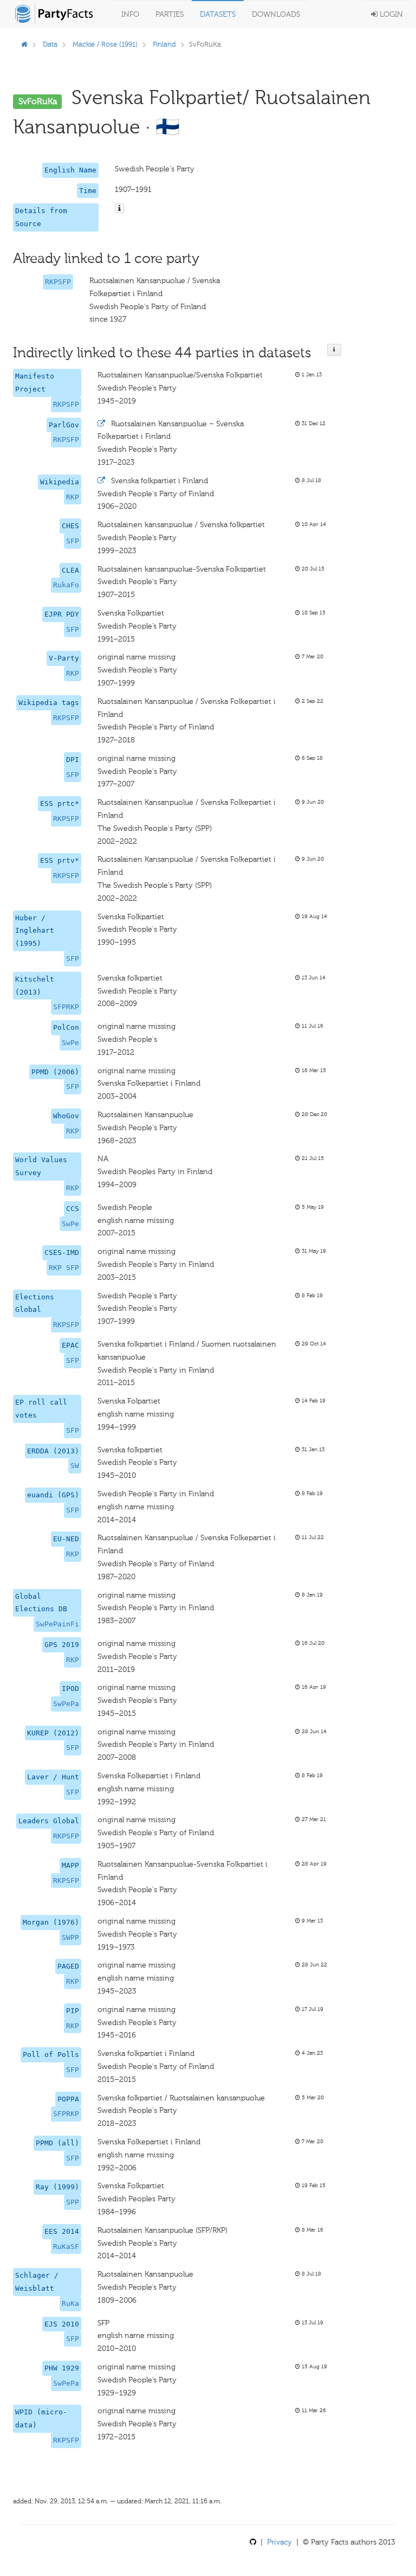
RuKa (70, 2303)
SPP (73, 2202)
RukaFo (66, 585)
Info (130, 14)
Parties (170, 14)
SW (75, 1466)
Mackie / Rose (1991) (105, 44)
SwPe (70, 1043)
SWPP (70, 1937)
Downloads (276, 14)
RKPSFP (58, 282)
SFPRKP (66, 1007)
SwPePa (66, 1704)
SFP (73, 541)
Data (50, 44)
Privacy (279, 2542)
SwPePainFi (57, 1624)
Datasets (218, 14)
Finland (164, 44)
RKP (73, 497)
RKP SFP (64, 1268)
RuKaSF (66, 2247)
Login (390, 14)
